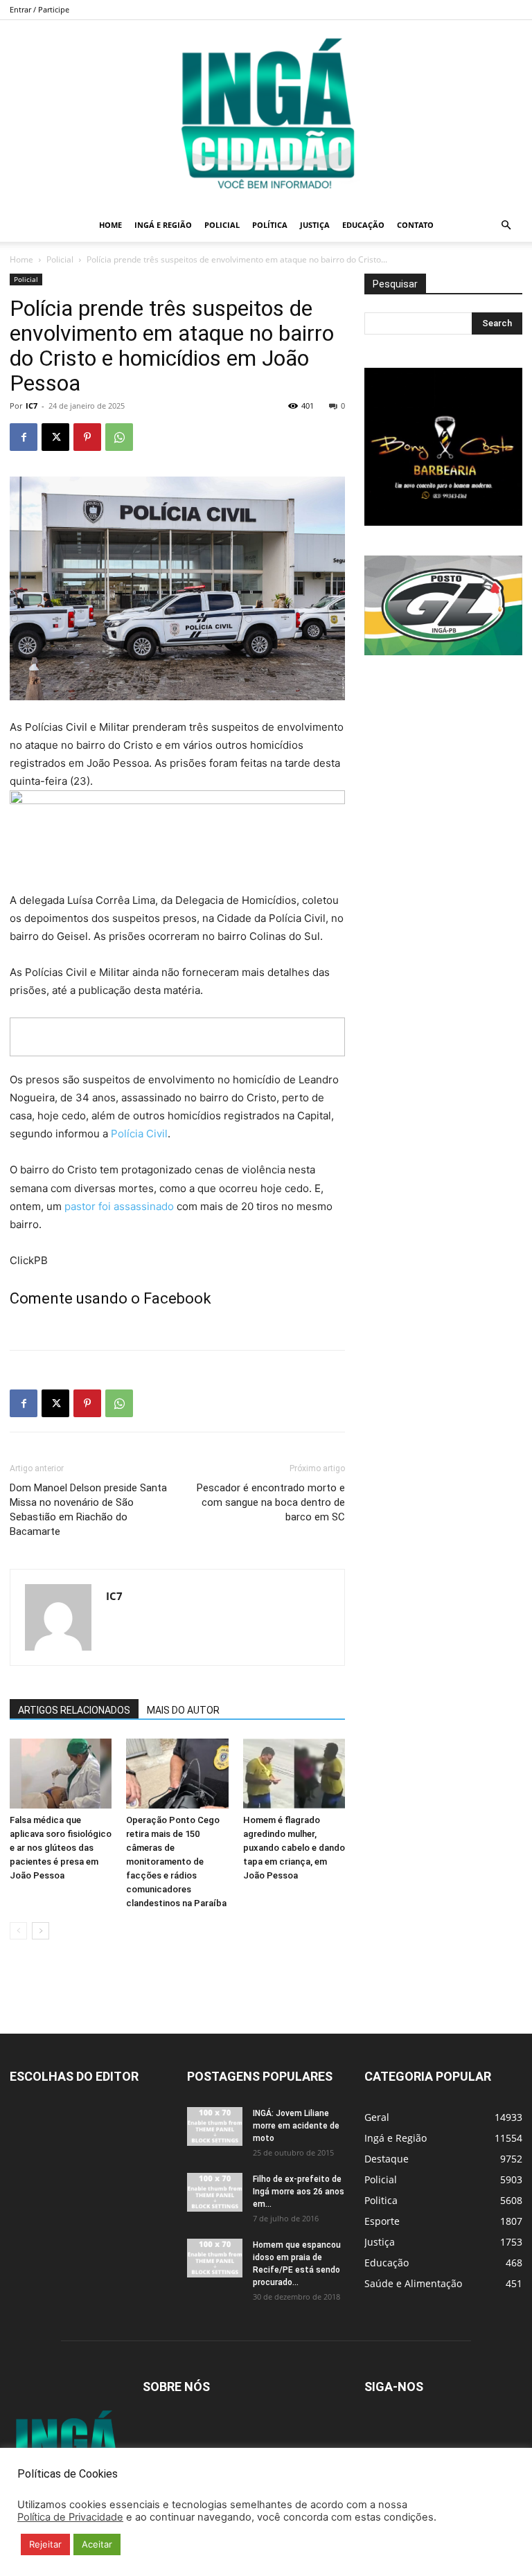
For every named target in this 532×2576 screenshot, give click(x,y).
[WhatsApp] (119, 437)
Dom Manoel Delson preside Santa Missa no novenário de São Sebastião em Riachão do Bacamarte (88, 1510)
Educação (363, 225)
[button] (506, 225)
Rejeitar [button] (45, 2544)
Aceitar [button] (97, 2544)
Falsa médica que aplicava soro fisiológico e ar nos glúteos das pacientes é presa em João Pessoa (61, 1848)
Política (270, 225)
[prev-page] (18, 1931)
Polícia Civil (139, 1134)
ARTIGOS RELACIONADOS (74, 1710)
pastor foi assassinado (119, 1206)
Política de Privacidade (70, 2517)
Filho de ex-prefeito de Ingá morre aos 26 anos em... (299, 2192)
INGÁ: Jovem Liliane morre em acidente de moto (296, 2126)
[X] (55, 437)
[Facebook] (24, 437)
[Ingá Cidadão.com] (266, 114)
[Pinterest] (87, 437)
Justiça (315, 225)
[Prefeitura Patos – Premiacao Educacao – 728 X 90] (177, 1037)
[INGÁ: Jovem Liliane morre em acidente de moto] (215, 2126)
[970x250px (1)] (177, 834)
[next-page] (41, 1931)
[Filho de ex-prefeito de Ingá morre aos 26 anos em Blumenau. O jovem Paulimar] (215, 2192)
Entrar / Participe (39, 9)
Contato (415, 225)
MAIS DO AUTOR (183, 1710)
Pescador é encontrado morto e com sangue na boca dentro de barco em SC (271, 1502)
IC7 (32, 406)
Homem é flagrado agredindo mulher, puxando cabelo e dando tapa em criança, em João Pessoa (294, 1848)
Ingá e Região (163, 225)
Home (110, 225)
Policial (222, 225)
